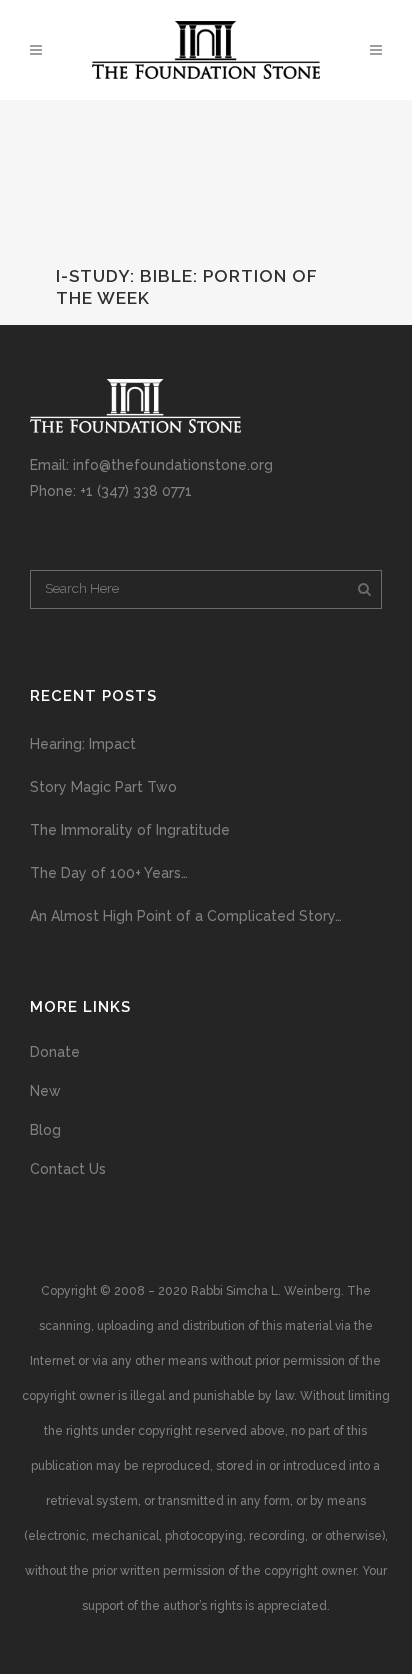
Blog (45, 1130)
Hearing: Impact (83, 744)
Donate (55, 1052)
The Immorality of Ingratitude (130, 830)
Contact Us (68, 1169)
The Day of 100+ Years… (109, 873)
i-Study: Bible (124, 276)
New (45, 1091)
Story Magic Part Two (103, 787)
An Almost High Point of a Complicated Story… (186, 916)
